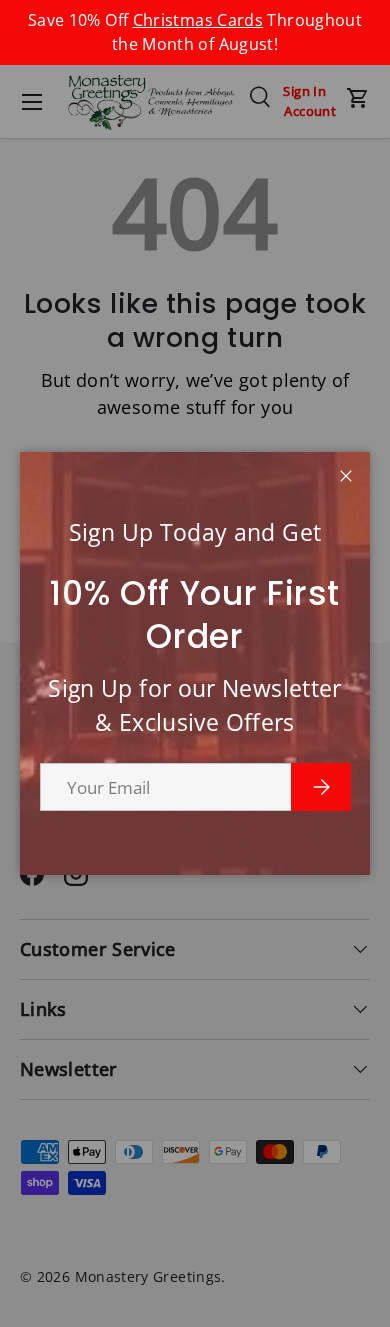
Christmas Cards (198, 20)
